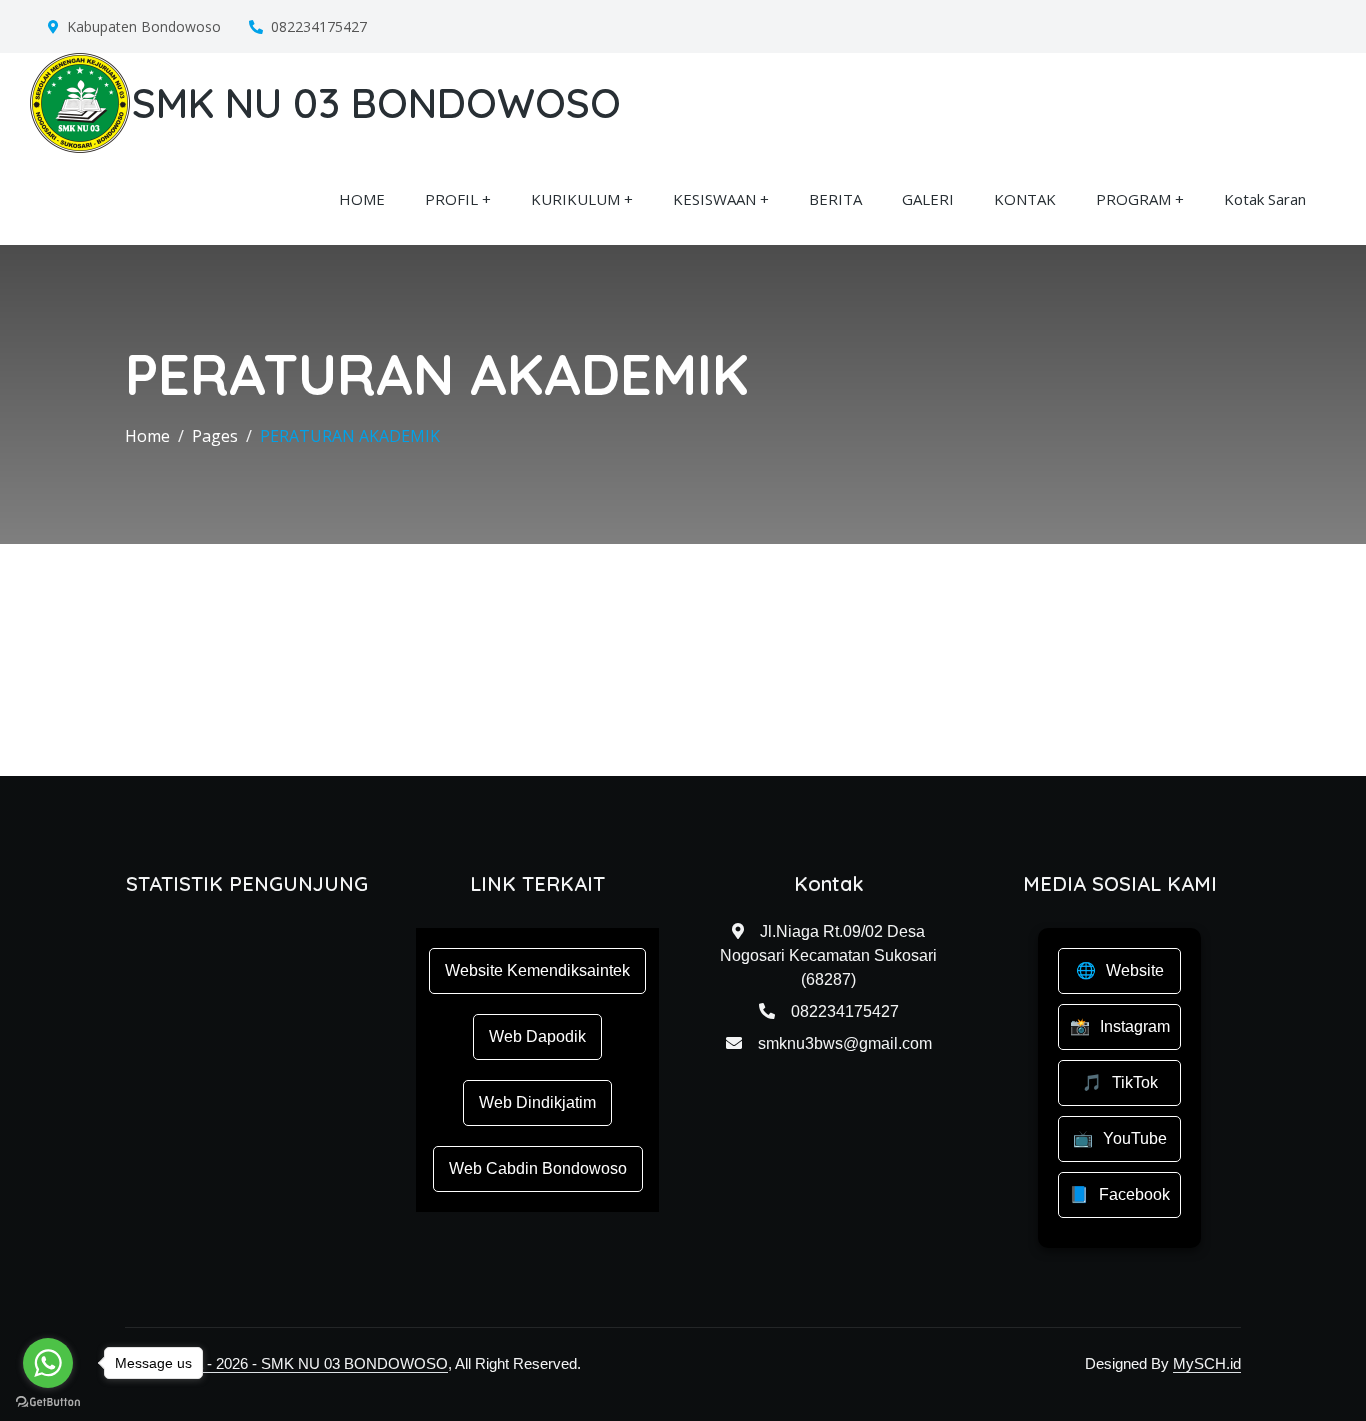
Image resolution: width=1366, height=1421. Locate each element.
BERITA (835, 199)
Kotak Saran (1265, 199)
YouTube (1135, 1138)
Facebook (1134, 1194)
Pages (215, 436)
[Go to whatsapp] (48, 1363)
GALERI (928, 199)
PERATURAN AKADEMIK (350, 436)
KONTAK (1025, 199)
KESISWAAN (714, 199)
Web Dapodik (537, 1036)
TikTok (1135, 1082)
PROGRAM (1133, 199)
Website (1135, 970)
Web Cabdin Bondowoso (538, 1168)
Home (147, 436)
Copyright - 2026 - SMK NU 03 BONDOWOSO (294, 1363)
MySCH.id (1207, 1363)
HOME (362, 199)
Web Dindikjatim (537, 1102)
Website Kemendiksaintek (537, 970)
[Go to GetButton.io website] (48, 1401)
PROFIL (451, 199)
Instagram (1135, 1026)
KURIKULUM (575, 199)
